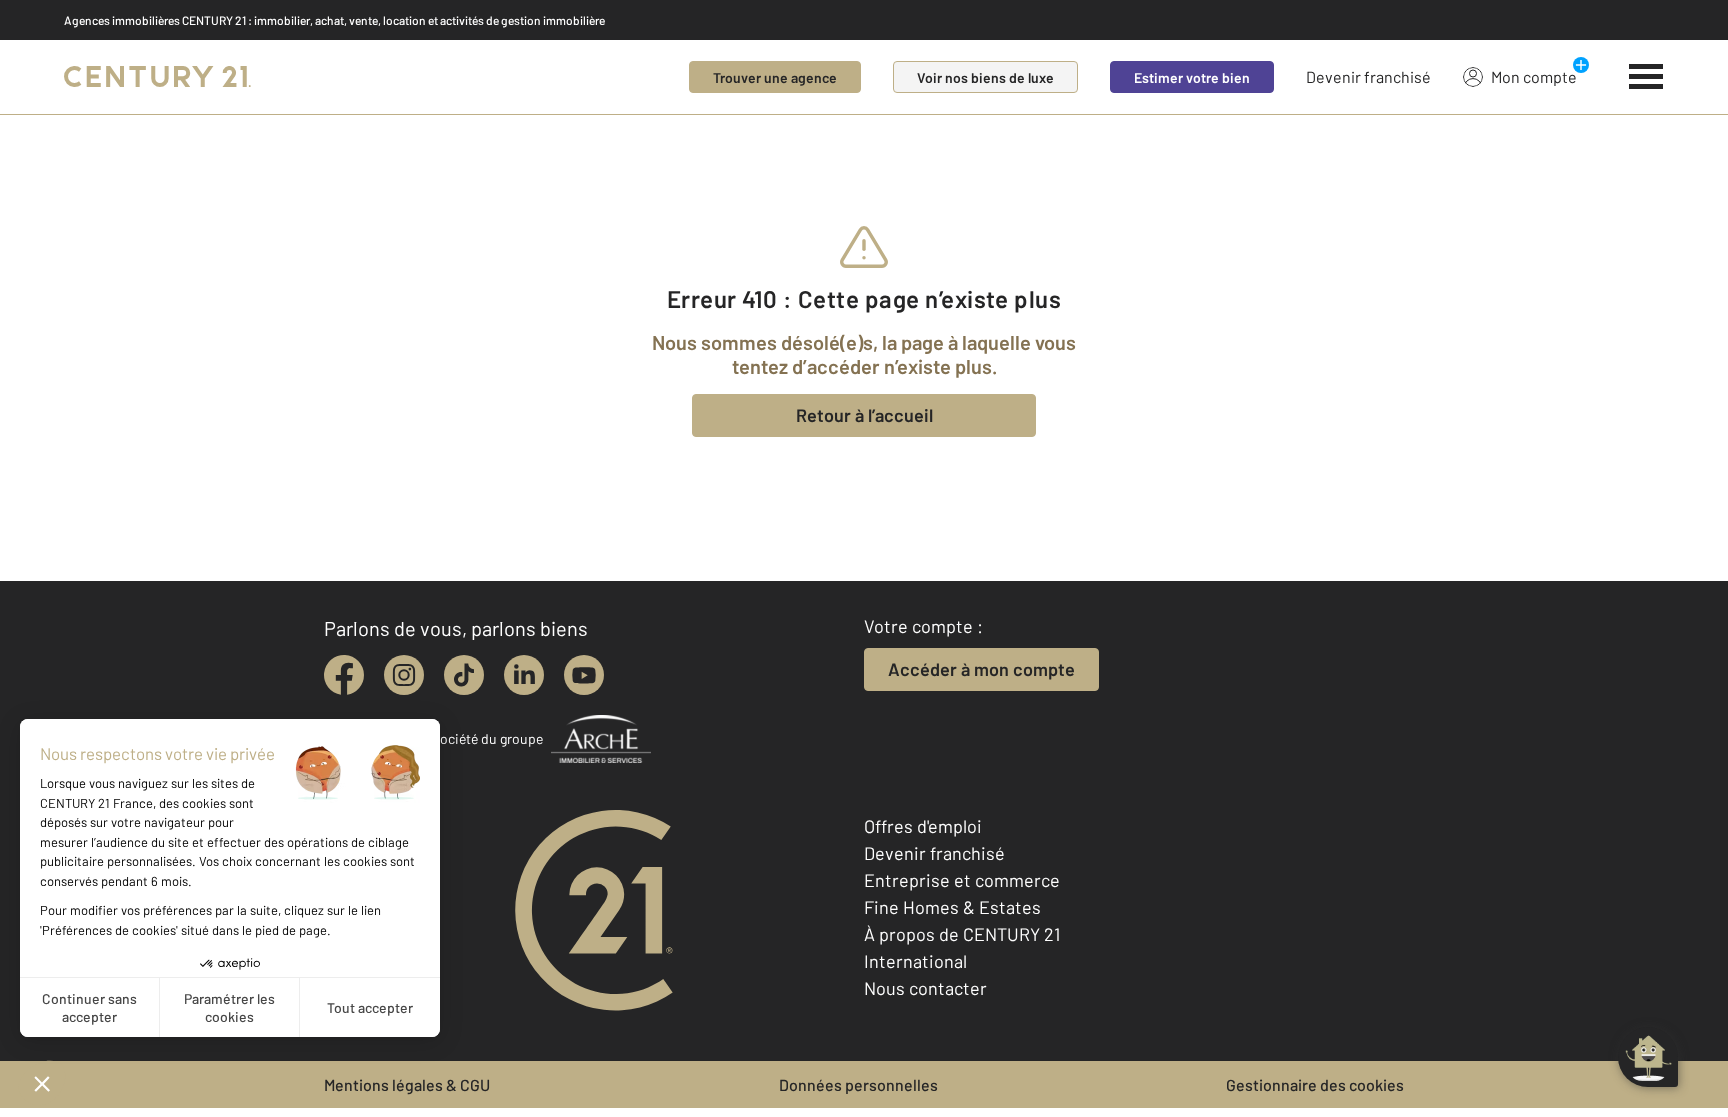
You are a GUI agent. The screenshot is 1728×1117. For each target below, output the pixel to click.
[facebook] (344, 675)
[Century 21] (157, 77)
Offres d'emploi (923, 826)
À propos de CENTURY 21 (962, 934)
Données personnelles (858, 1084)
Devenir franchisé (1368, 76)
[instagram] (404, 675)
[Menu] (1646, 77)
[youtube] (584, 675)
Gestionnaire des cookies (1315, 1084)
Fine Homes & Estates (952, 907)
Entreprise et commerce (962, 880)
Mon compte (1534, 76)
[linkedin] (524, 675)
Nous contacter (925, 988)
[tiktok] (464, 675)
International (915, 961)
